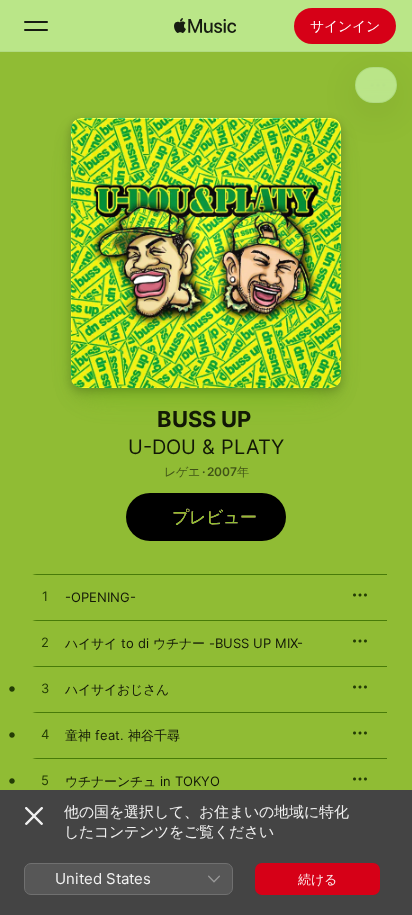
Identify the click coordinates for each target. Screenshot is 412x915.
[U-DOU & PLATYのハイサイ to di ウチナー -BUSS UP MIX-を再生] (45, 643)
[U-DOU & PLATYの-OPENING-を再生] (45, 597)
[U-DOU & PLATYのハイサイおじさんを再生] (45, 689)
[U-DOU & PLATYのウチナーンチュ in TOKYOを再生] (45, 781)
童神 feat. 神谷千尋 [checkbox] (122, 735)
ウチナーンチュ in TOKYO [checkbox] (142, 781)
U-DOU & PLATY (206, 447)
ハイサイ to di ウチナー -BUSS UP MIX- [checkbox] (184, 643)
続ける (317, 879)
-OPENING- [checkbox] (100, 597)
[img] (205, 26)
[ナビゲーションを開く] (36, 26)
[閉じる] (34, 816)
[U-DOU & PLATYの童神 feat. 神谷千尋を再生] (45, 735)
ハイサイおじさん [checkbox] (117, 689)
